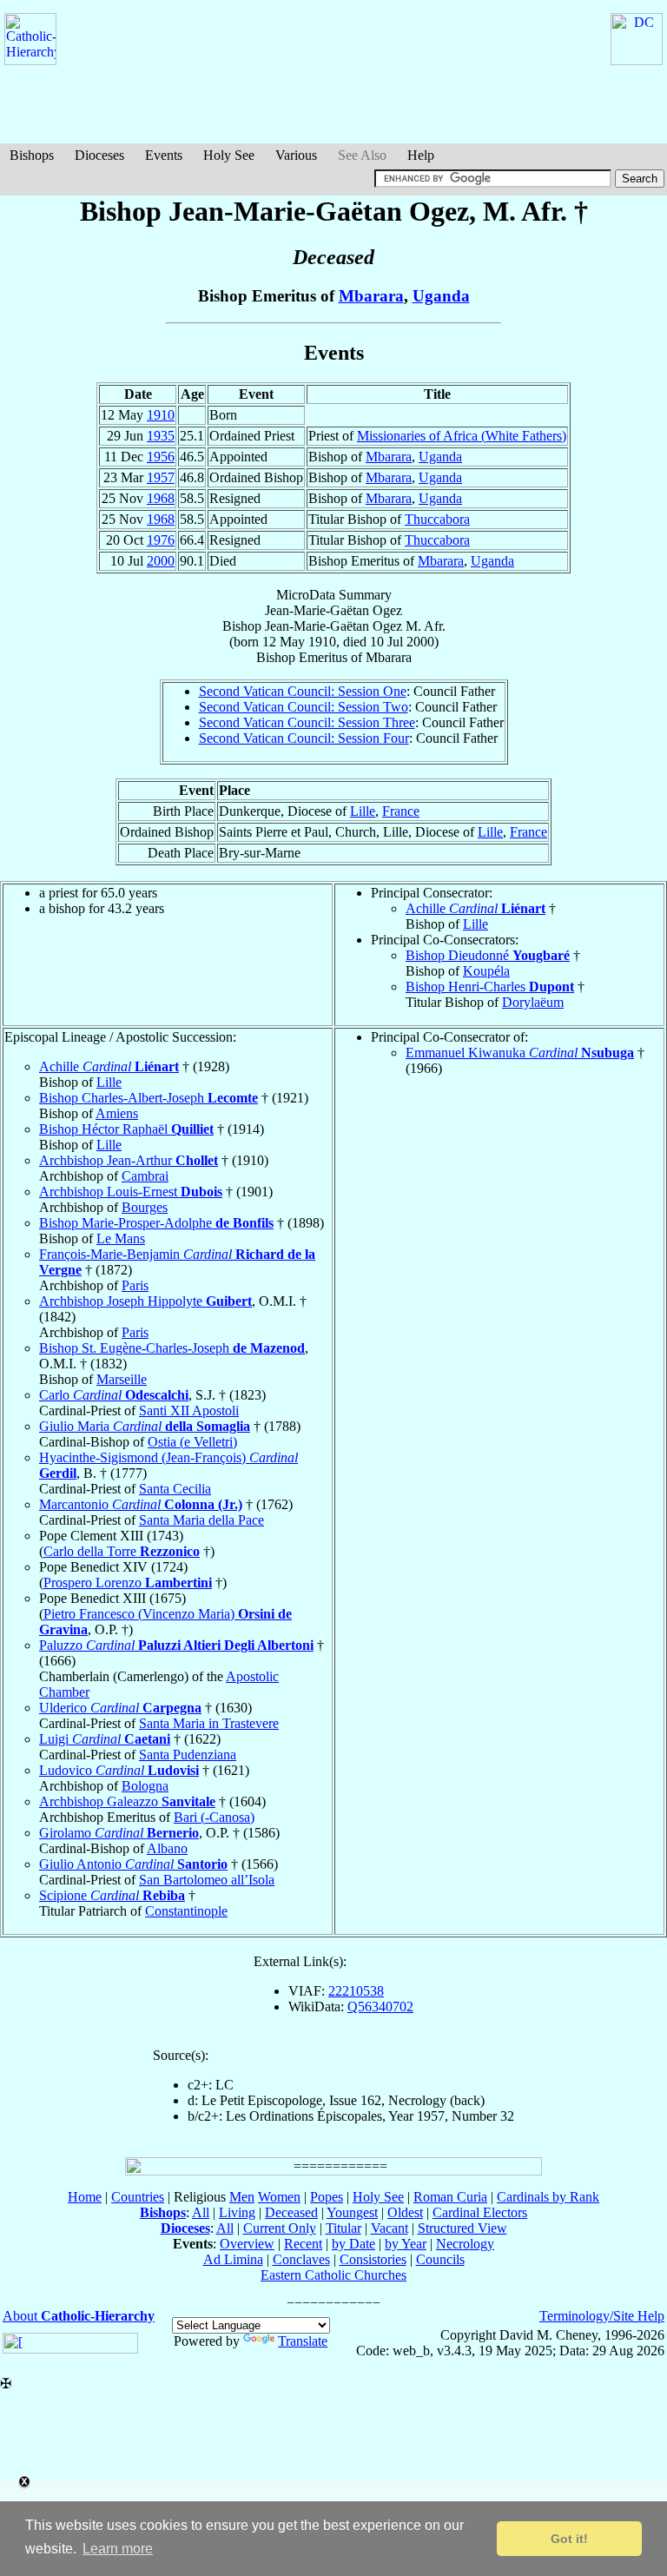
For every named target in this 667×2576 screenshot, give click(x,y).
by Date (353, 2244)
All (201, 2212)
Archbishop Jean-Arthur (129, 1160)
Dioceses (99, 155)
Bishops (32, 155)
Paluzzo (176, 1645)
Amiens (117, 1113)
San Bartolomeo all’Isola (207, 1880)
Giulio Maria (145, 1426)
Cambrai (145, 1176)
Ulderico (120, 1708)
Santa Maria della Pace (201, 1520)
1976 (161, 540)
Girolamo (119, 1833)
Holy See (229, 155)
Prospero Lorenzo (128, 1583)
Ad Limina (233, 2259)
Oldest (405, 2212)
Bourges (145, 1207)
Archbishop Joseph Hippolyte (145, 1301)
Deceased (291, 2212)
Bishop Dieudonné (488, 955)
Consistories (373, 2259)
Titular (343, 2228)
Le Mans (121, 1238)
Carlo (114, 1395)
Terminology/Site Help (602, 2316)
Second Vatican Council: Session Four (304, 738)
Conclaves (301, 2259)
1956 (161, 457)
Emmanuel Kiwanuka (520, 1053)
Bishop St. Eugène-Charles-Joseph (172, 1348)
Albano (167, 1848)
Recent (303, 2244)
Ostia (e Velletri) (192, 1442)
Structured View (462, 2228)
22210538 (356, 1991)
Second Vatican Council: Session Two (304, 707)
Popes (327, 2197)
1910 (161, 415)
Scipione (112, 1895)
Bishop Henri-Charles (490, 987)
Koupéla (486, 971)
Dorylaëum (533, 1002)
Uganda (441, 296)
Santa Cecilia (175, 1489)
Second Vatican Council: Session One (303, 691)
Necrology (465, 2244)
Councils (440, 2259)
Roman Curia (450, 2197)
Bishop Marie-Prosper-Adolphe (156, 1223)
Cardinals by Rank (548, 2197)
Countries (138, 2197)
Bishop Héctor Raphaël (126, 1129)
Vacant (390, 2228)
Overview (247, 2244)
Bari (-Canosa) (214, 1817)
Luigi (105, 1739)
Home (85, 2197)
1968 (161, 498)
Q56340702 (380, 2006)
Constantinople (186, 1911)
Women (279, 2197)
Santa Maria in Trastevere (209, 1723)
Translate (303, 2341)
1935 (161, 436)
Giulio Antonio (133, 1864)
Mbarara (371, 296)
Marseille (122, 1379)
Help (421, 155)
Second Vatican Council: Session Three (307, 722)
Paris (135, 1285)
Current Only (280, 2228)
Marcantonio (141, 1504)
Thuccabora (437, 519)
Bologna (145, 1786)
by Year (406, 2244)
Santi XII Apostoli (189, 1411)
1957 (161, 477)
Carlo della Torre (122, 1551)
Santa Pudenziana (188, 1755)
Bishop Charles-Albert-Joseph (149, 1098)
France (401, 811)
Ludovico (119, 1770)
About (79, 2316)
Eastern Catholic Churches (333, 2275)
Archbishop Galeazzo (127, 1801)
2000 (161, 561)
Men (242, 2197)
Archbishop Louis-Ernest (131, 1192)
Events (164, 155)
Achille (475, 908)
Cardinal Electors (480, 2212)
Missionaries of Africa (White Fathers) (462, 436)
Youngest (352, 2212)
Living (237, 2212)
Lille (363, 811)
